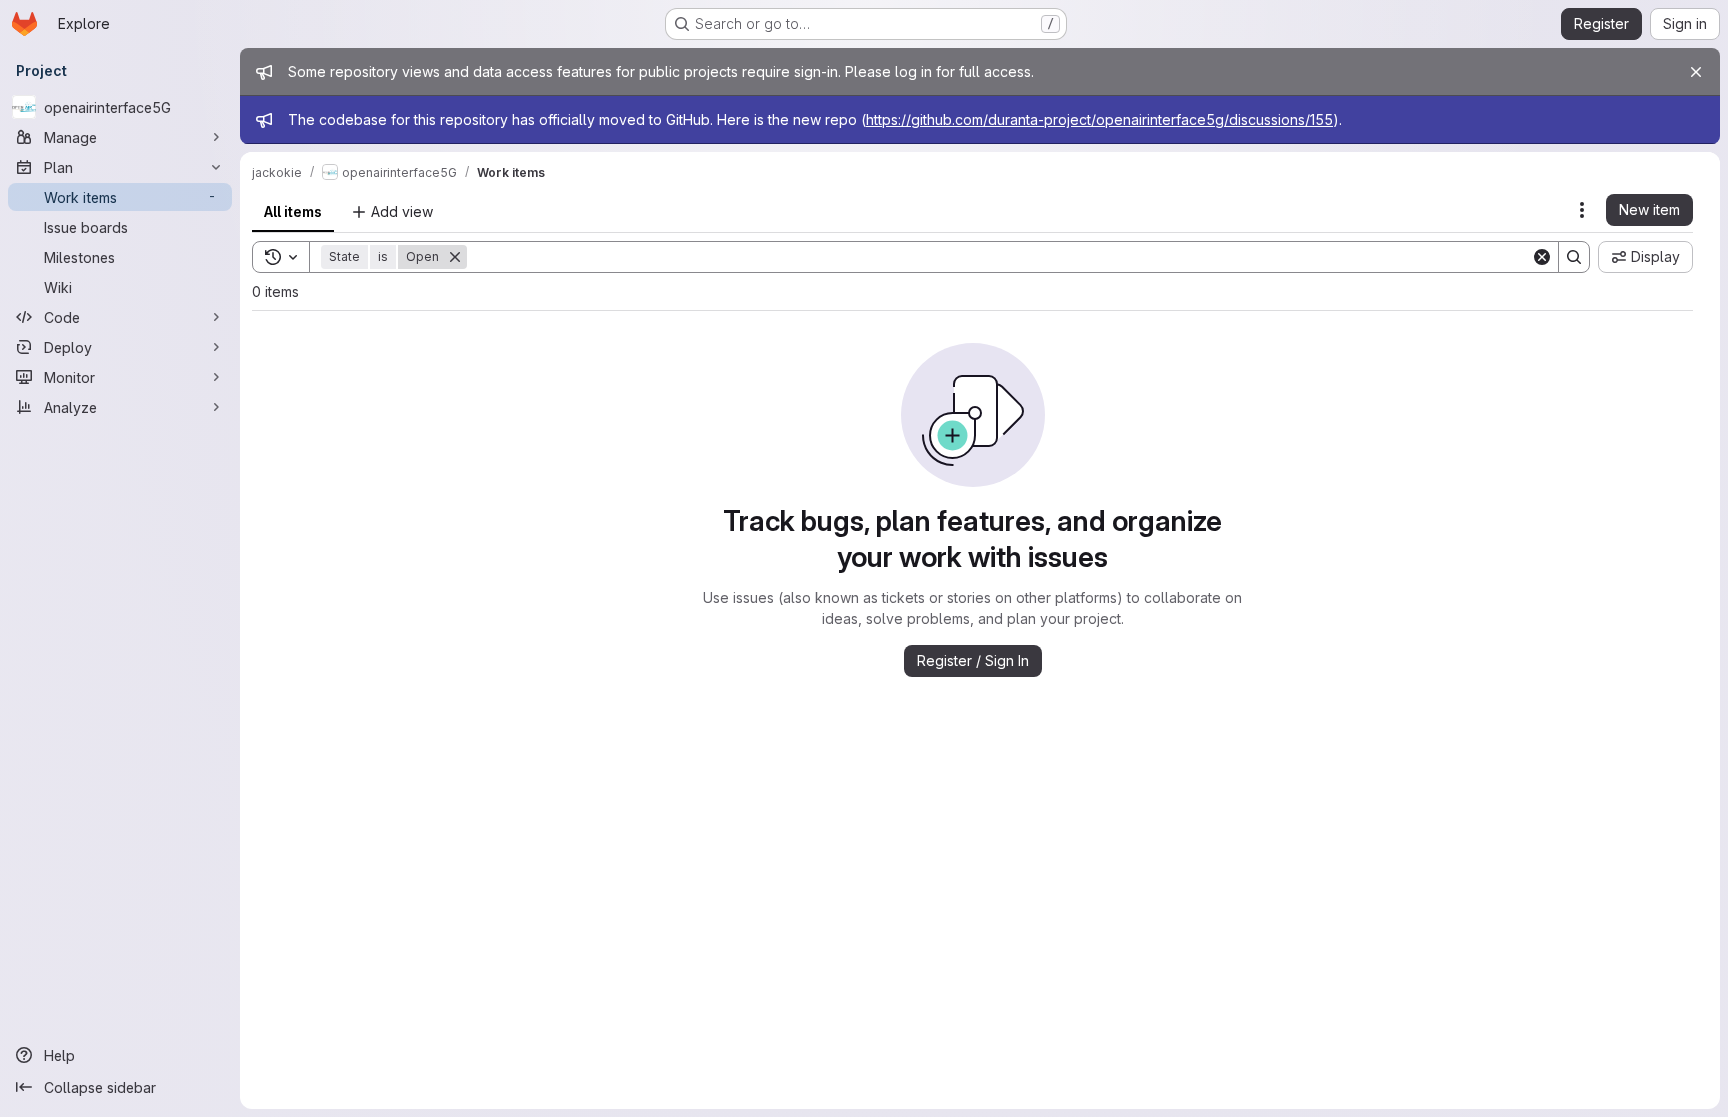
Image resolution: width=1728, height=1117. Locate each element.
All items (293, 211)
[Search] (1574, 257)
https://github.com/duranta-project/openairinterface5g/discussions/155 (1099, 119)
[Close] (1696, 72)
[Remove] (455, 257)
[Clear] (1542, 257)
